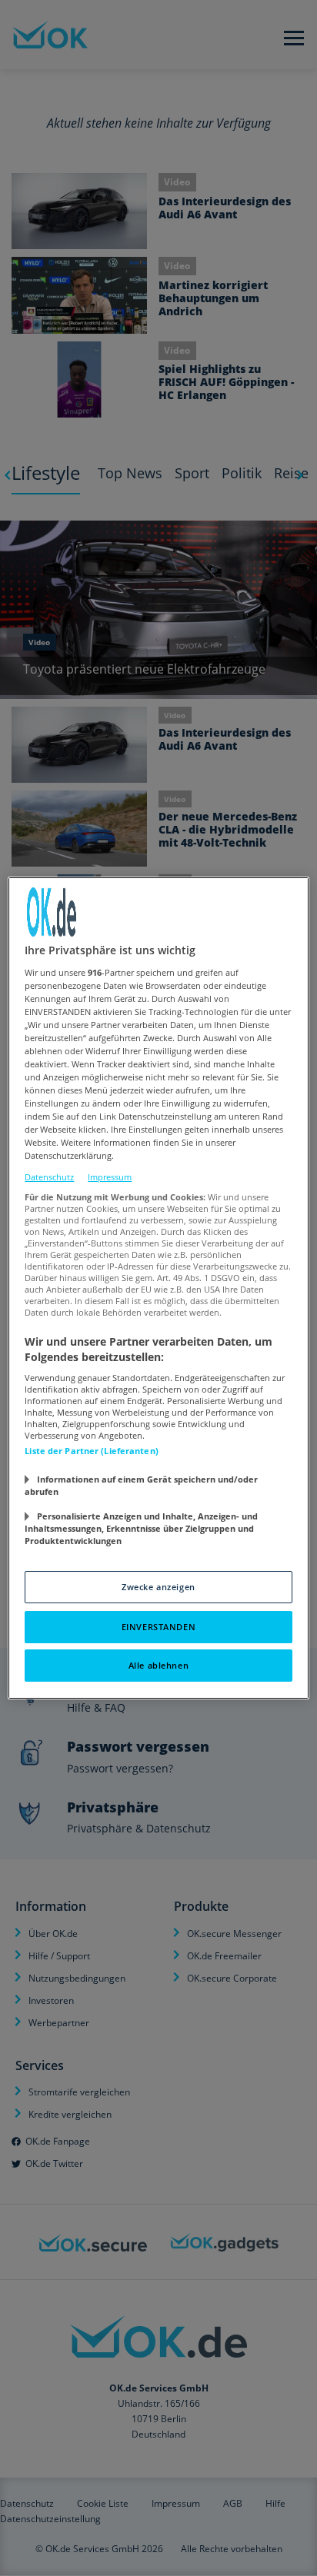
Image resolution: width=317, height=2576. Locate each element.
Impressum (110, 1177)
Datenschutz (49, 1177)
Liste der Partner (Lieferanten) (92, 1451)
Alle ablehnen (158, 1665)
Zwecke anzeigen (158, 1587)
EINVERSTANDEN (158, 1627)
